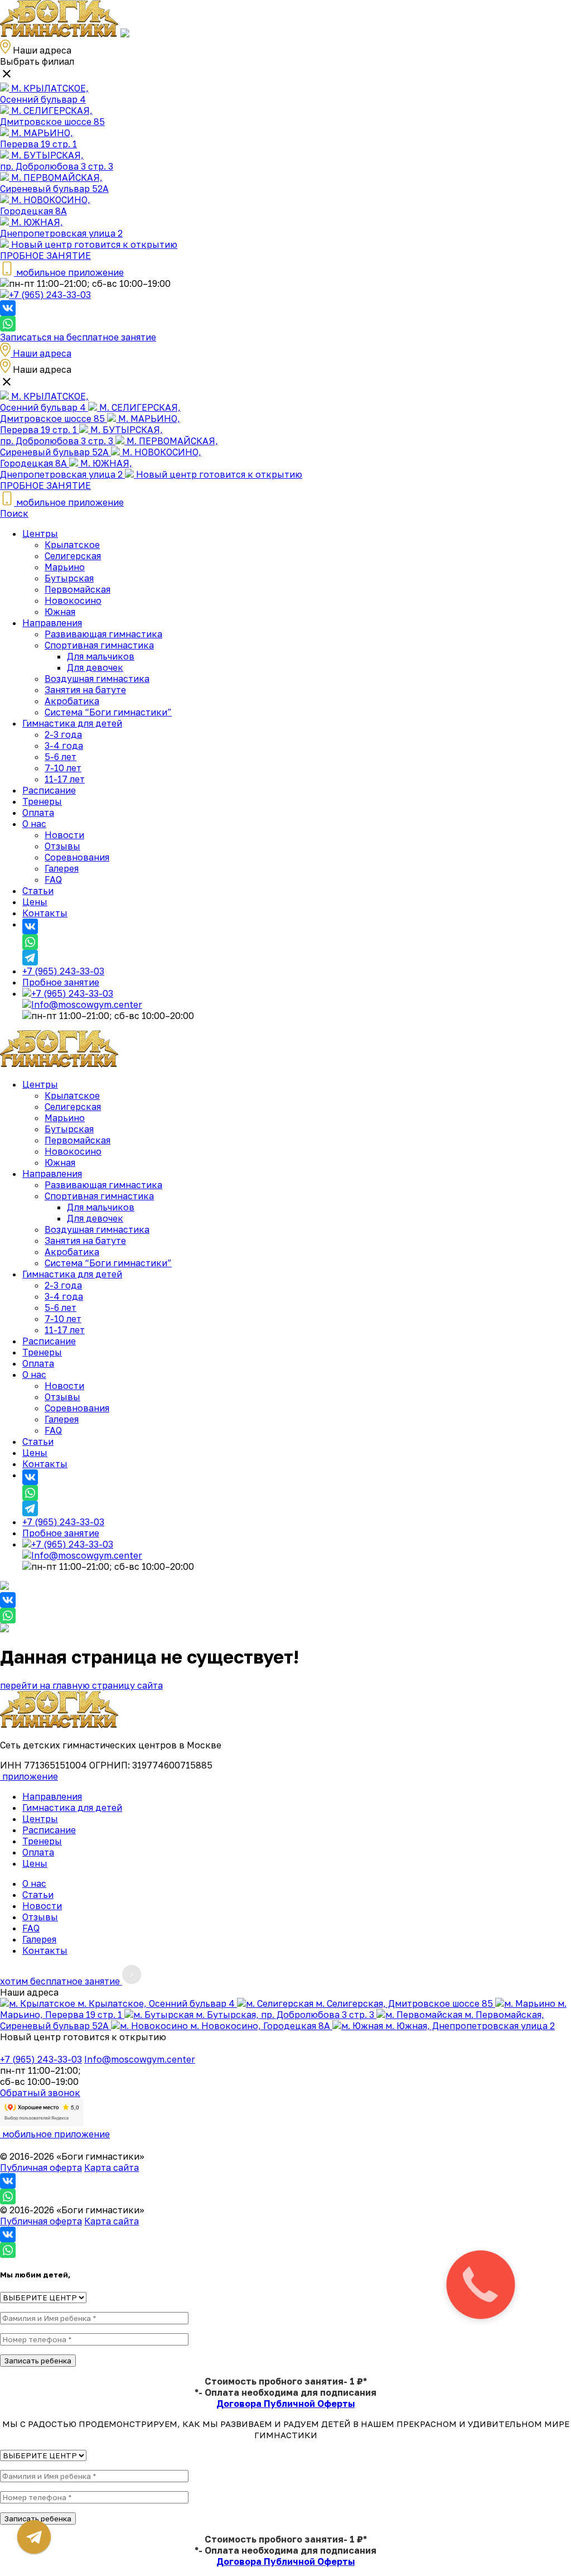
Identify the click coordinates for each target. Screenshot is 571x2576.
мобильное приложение (55, 2134)
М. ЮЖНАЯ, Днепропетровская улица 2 (61, 228)
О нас (34, 824)
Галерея (62, 868)
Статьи (38, 891)
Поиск (14, 513)
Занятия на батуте (85, 690)
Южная (60, 612)
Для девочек (95, 667)
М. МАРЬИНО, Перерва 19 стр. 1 (38, 138)
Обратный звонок (40, 2093)
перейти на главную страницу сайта (81, 1685)
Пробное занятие (61, 982)
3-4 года (64, 746)
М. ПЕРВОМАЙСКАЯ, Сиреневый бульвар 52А (54, 183)
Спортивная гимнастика (99, 645)
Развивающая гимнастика (103, 634)
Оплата (38, 813)
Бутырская (69, 578)
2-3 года (63, 734)
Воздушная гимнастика (97, 679)
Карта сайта (112, 2168)
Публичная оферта (41, 2168)
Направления (52, 623)
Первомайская (78, 589)
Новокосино (73, 600)
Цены (35, 902)
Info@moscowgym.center (87, 1005)
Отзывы (62, 846)
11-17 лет (65, 779)
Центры (40, 534)
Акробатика (72, 701)
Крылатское (72, 545)
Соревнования (77, 857)
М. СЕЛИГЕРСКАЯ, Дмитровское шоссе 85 (52, 116)
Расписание (49, 790)
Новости (64, 835)
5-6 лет (61, 757)
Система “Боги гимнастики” (108, 712)
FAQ (53, 880)
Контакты (45, 913)
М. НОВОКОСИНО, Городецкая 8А (45, 205)
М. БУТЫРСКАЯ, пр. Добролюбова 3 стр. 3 (57, 161)
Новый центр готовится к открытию (93, 244)
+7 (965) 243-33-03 (50, 295)
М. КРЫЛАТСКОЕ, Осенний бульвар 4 (44, 94)
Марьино (65, 567)
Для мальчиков (101, 656)
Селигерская (73, 556)
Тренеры (42, 801)
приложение (29, 1776)
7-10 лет (63, 768)
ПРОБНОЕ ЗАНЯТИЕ (45, 256)
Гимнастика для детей (72, 723)
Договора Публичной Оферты (285, 2404)
